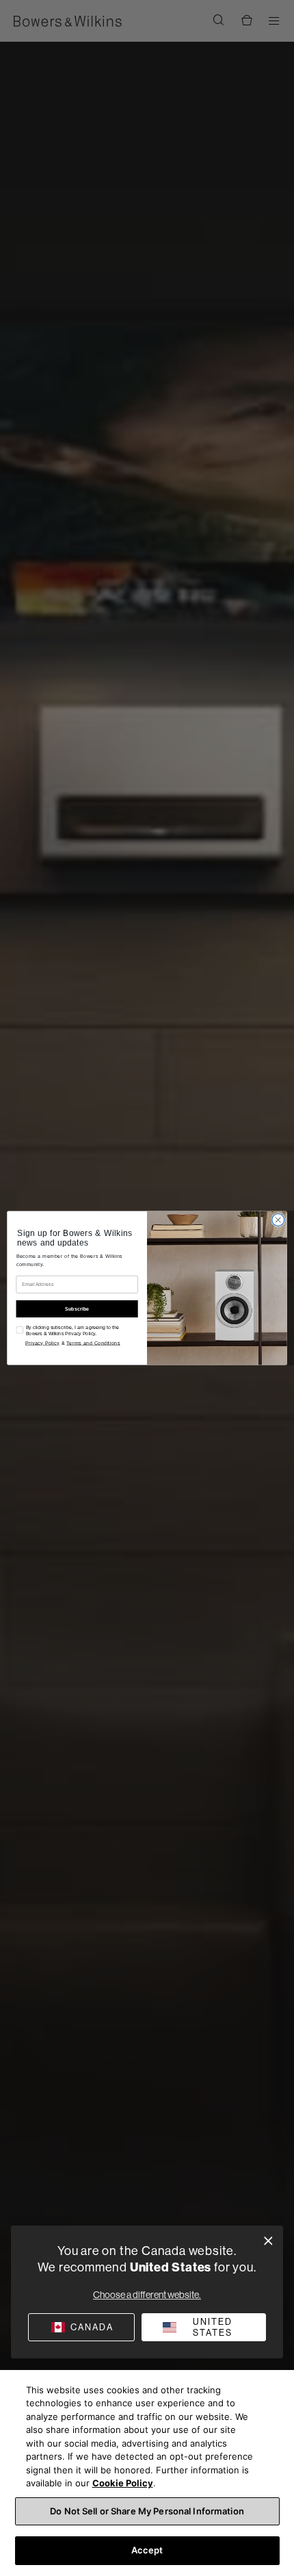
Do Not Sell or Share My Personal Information (147, 2511)
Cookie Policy (123, 2483)
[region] (147, 2473)
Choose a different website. (147, 2295)
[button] (204, 2327)
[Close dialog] (268, 2241)
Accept (147, 2550)
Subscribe (77, 1309)
